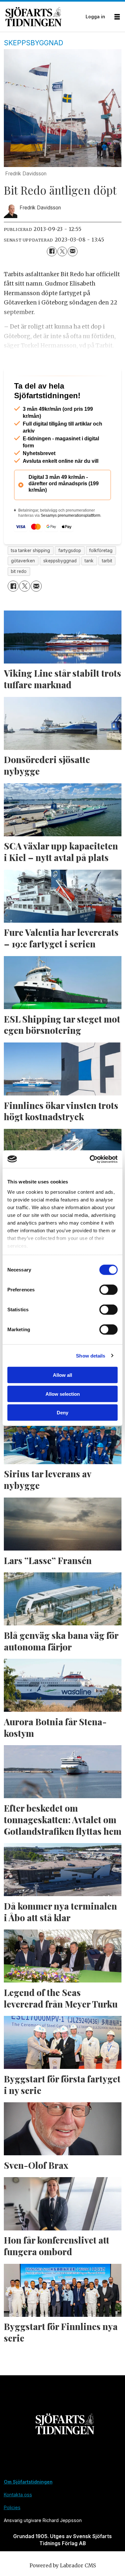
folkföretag (101, 576)
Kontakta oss (18, 2520)
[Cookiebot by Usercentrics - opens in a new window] (90, 1159)
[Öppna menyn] (117, 17)
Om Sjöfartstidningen (28, 2507)
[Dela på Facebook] (52, 252)
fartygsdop (70, 576)
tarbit (107, 586)
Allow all (63, 1375)
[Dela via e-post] (73, 252)
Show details (91, 1355)
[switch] (108, 1290)
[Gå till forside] (44, 17)
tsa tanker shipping (30, 576)
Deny (63, 1413)
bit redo (19, 596)
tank (89, 586)
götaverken (23, 586)
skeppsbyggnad (60, 586)
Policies (12, 2532)
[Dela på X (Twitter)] (62, 252)
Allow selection (63, 1394)
